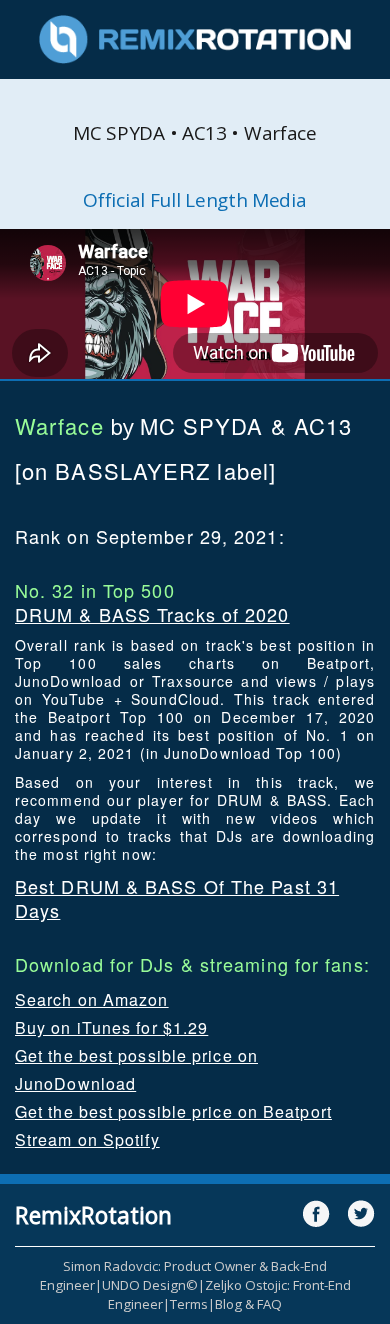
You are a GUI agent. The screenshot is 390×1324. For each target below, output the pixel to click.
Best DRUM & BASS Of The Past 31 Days (177, 898)
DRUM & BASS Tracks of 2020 (152, 614)
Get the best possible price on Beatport (173, 1111)
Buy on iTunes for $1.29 (111, 1027)
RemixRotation (93, 1215)
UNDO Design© (150, 1285)
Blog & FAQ (248, 1304)
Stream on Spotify (87, 1139)
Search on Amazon (92, 999)
